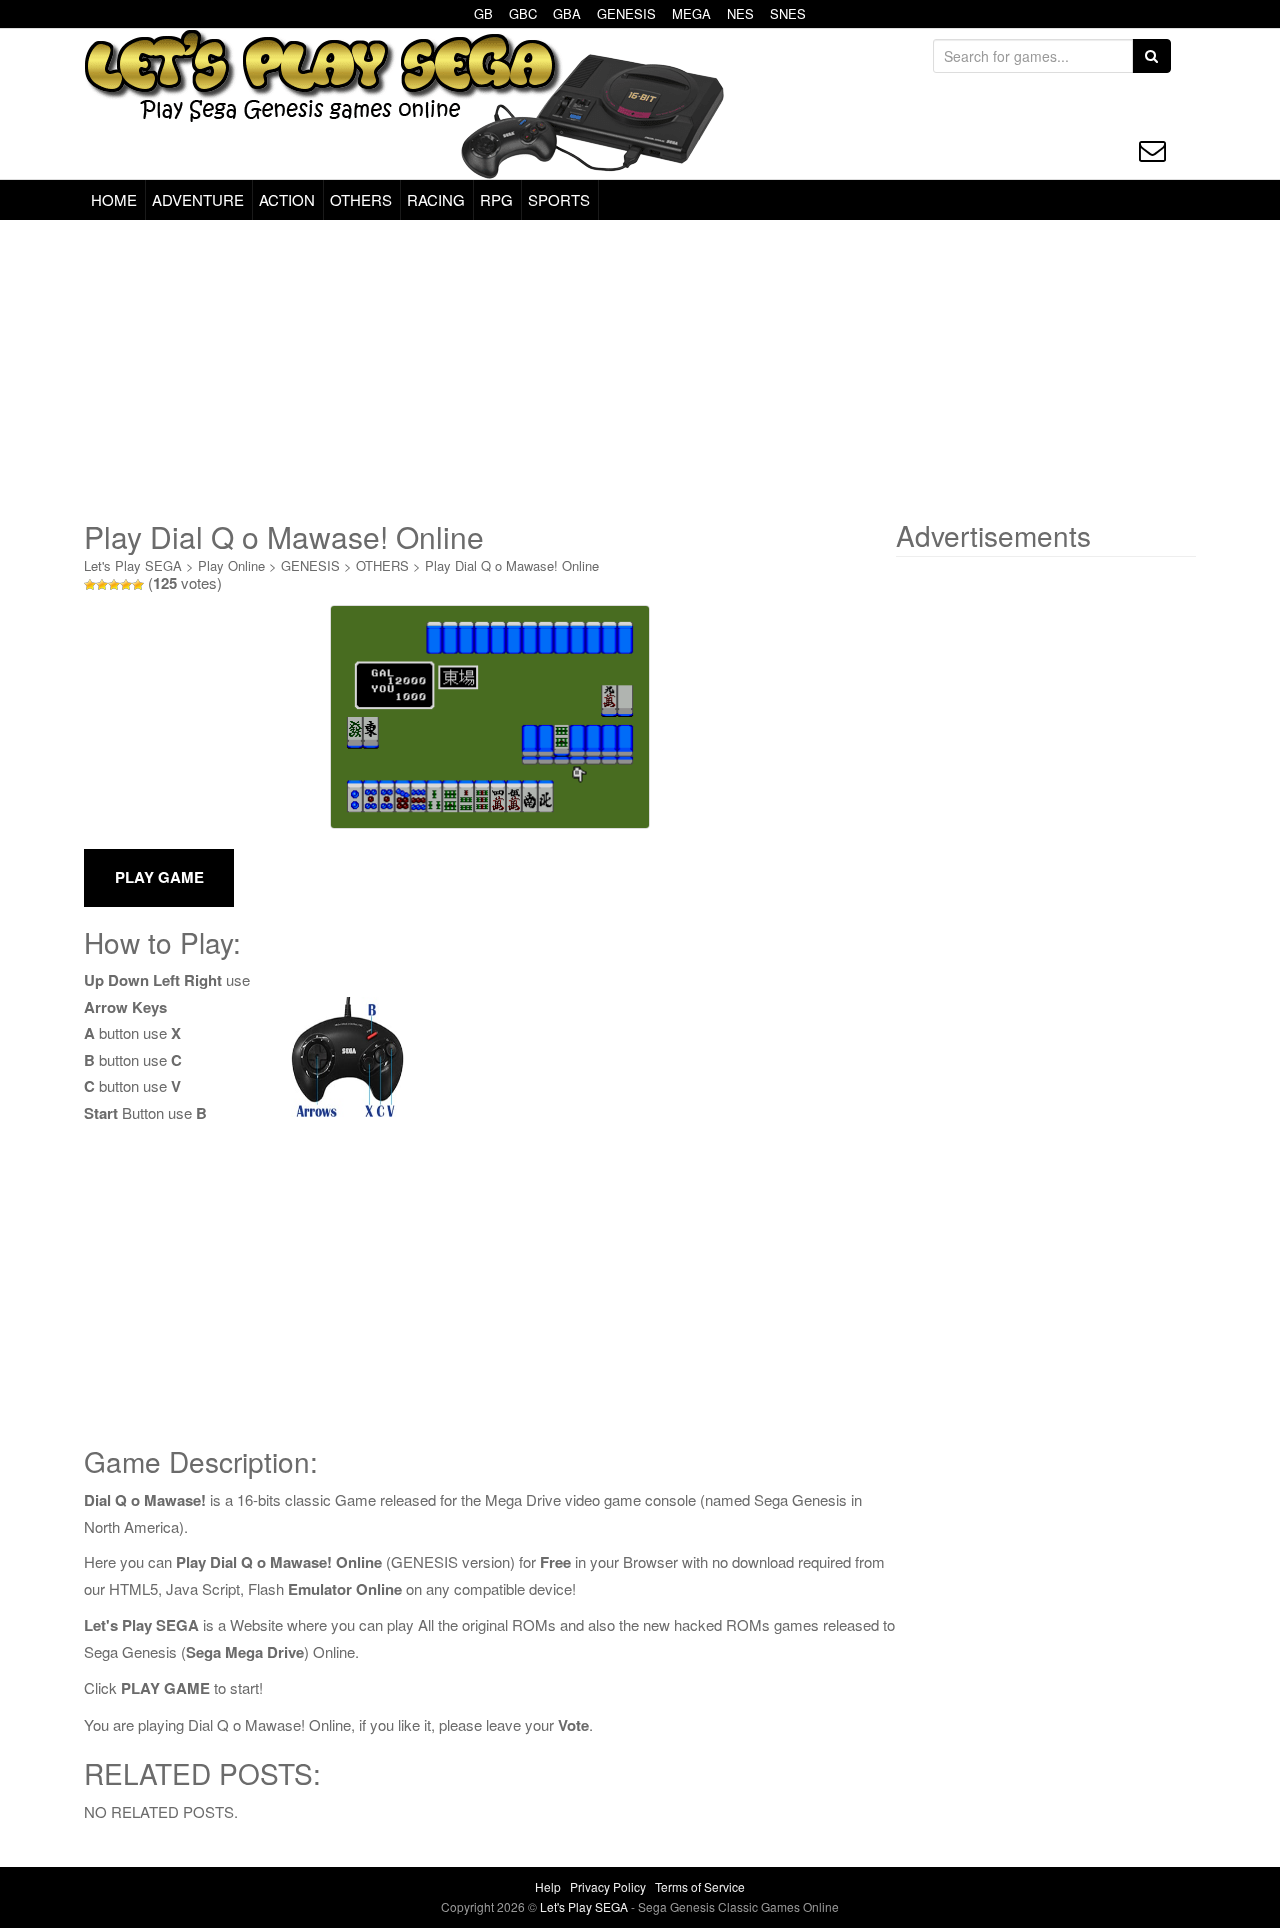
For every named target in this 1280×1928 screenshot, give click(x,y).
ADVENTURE (198, 199)
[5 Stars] (138, 585)
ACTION (287, 199)
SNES (788, 13)
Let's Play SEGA (133, 565)
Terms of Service (700, 1886)
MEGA (691, 13)
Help (548, 1886)
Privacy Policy (608, 1886)
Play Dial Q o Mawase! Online (512, 565)
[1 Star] (90, 585)
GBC (523, 13)
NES (740, 13)
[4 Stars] (126, 585)
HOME (114, 199)
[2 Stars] (102, 585)
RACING (436, 199)
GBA (567, 13)
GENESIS (626, 13)
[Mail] (1152, 150)
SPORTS (559, 199)
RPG (496, 199)
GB (483, 13)
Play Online (231, 565)
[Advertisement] (640, 370)
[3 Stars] (114, 585)
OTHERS (361, 199)
